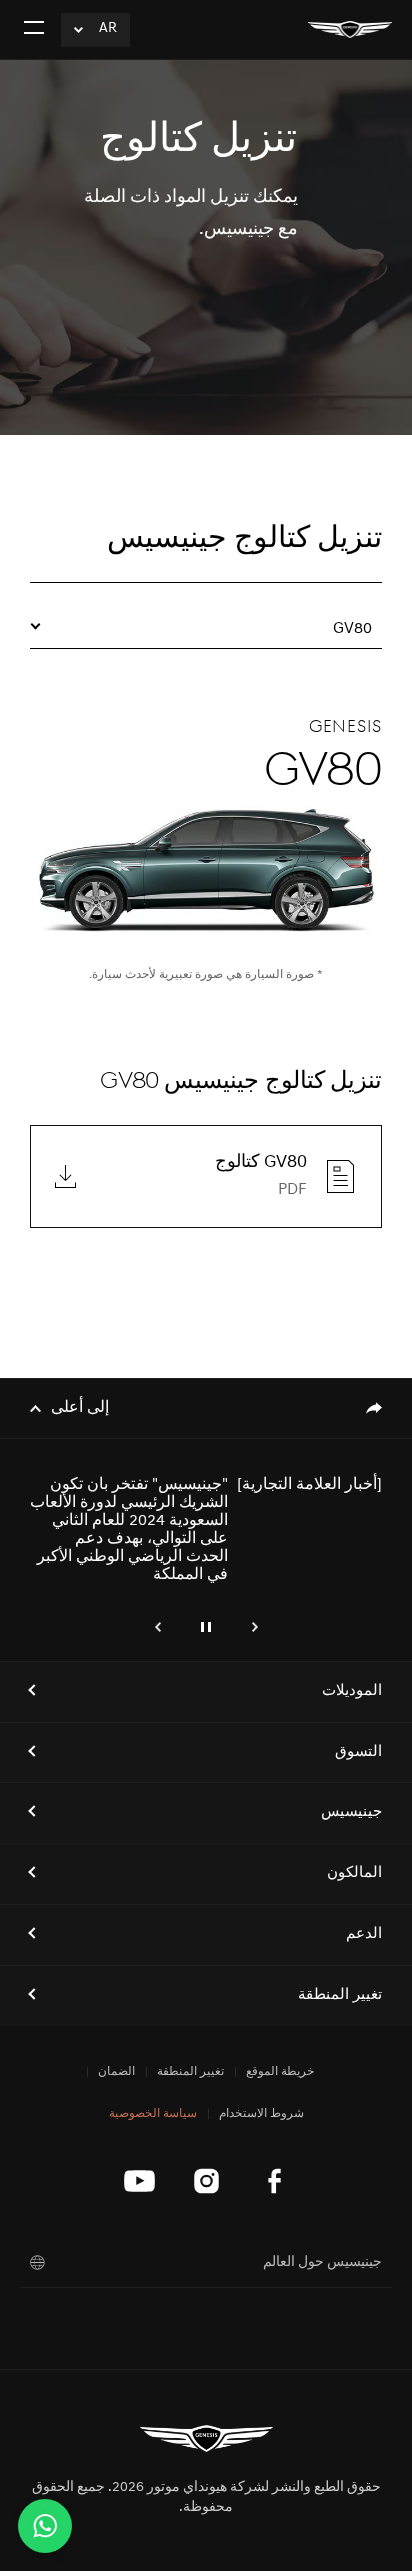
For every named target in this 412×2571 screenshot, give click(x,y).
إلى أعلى (80, 1408)
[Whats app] (45, 2526)
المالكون (354, 1873)
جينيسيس (351, 1812)
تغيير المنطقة (340, 1995)
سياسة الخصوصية (153, 2114)
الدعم (364, 1934)
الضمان (116, 2072)
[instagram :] (206, 2181)
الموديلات (352, 1691)
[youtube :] (139, 2181)
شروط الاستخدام (261, 2114)
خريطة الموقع (280, 2072)
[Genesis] (350, 29)
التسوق (358, 1752)
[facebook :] (273, 2181)
